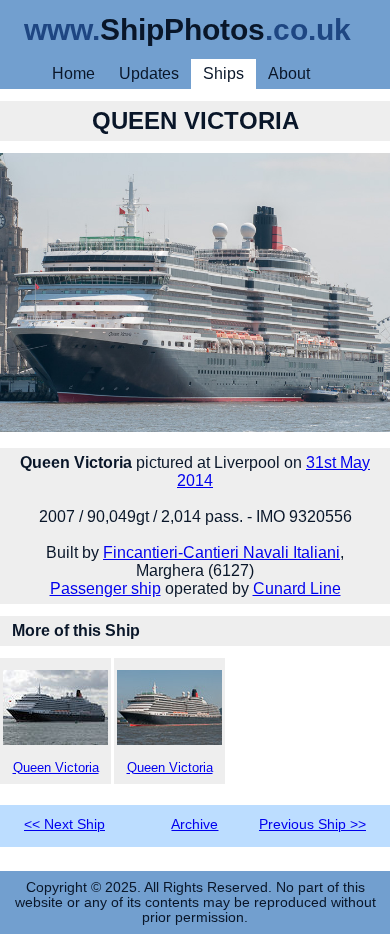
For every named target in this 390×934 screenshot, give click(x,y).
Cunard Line (297, 588)
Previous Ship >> (312, 824)
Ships (223, 73)
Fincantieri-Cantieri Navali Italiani (221, 552)
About (289, 73)
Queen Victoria (56, 767)
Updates (149, 73)
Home (73, 73)
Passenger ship (105, 588)
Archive (194, 824)
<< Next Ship (64, 824)
